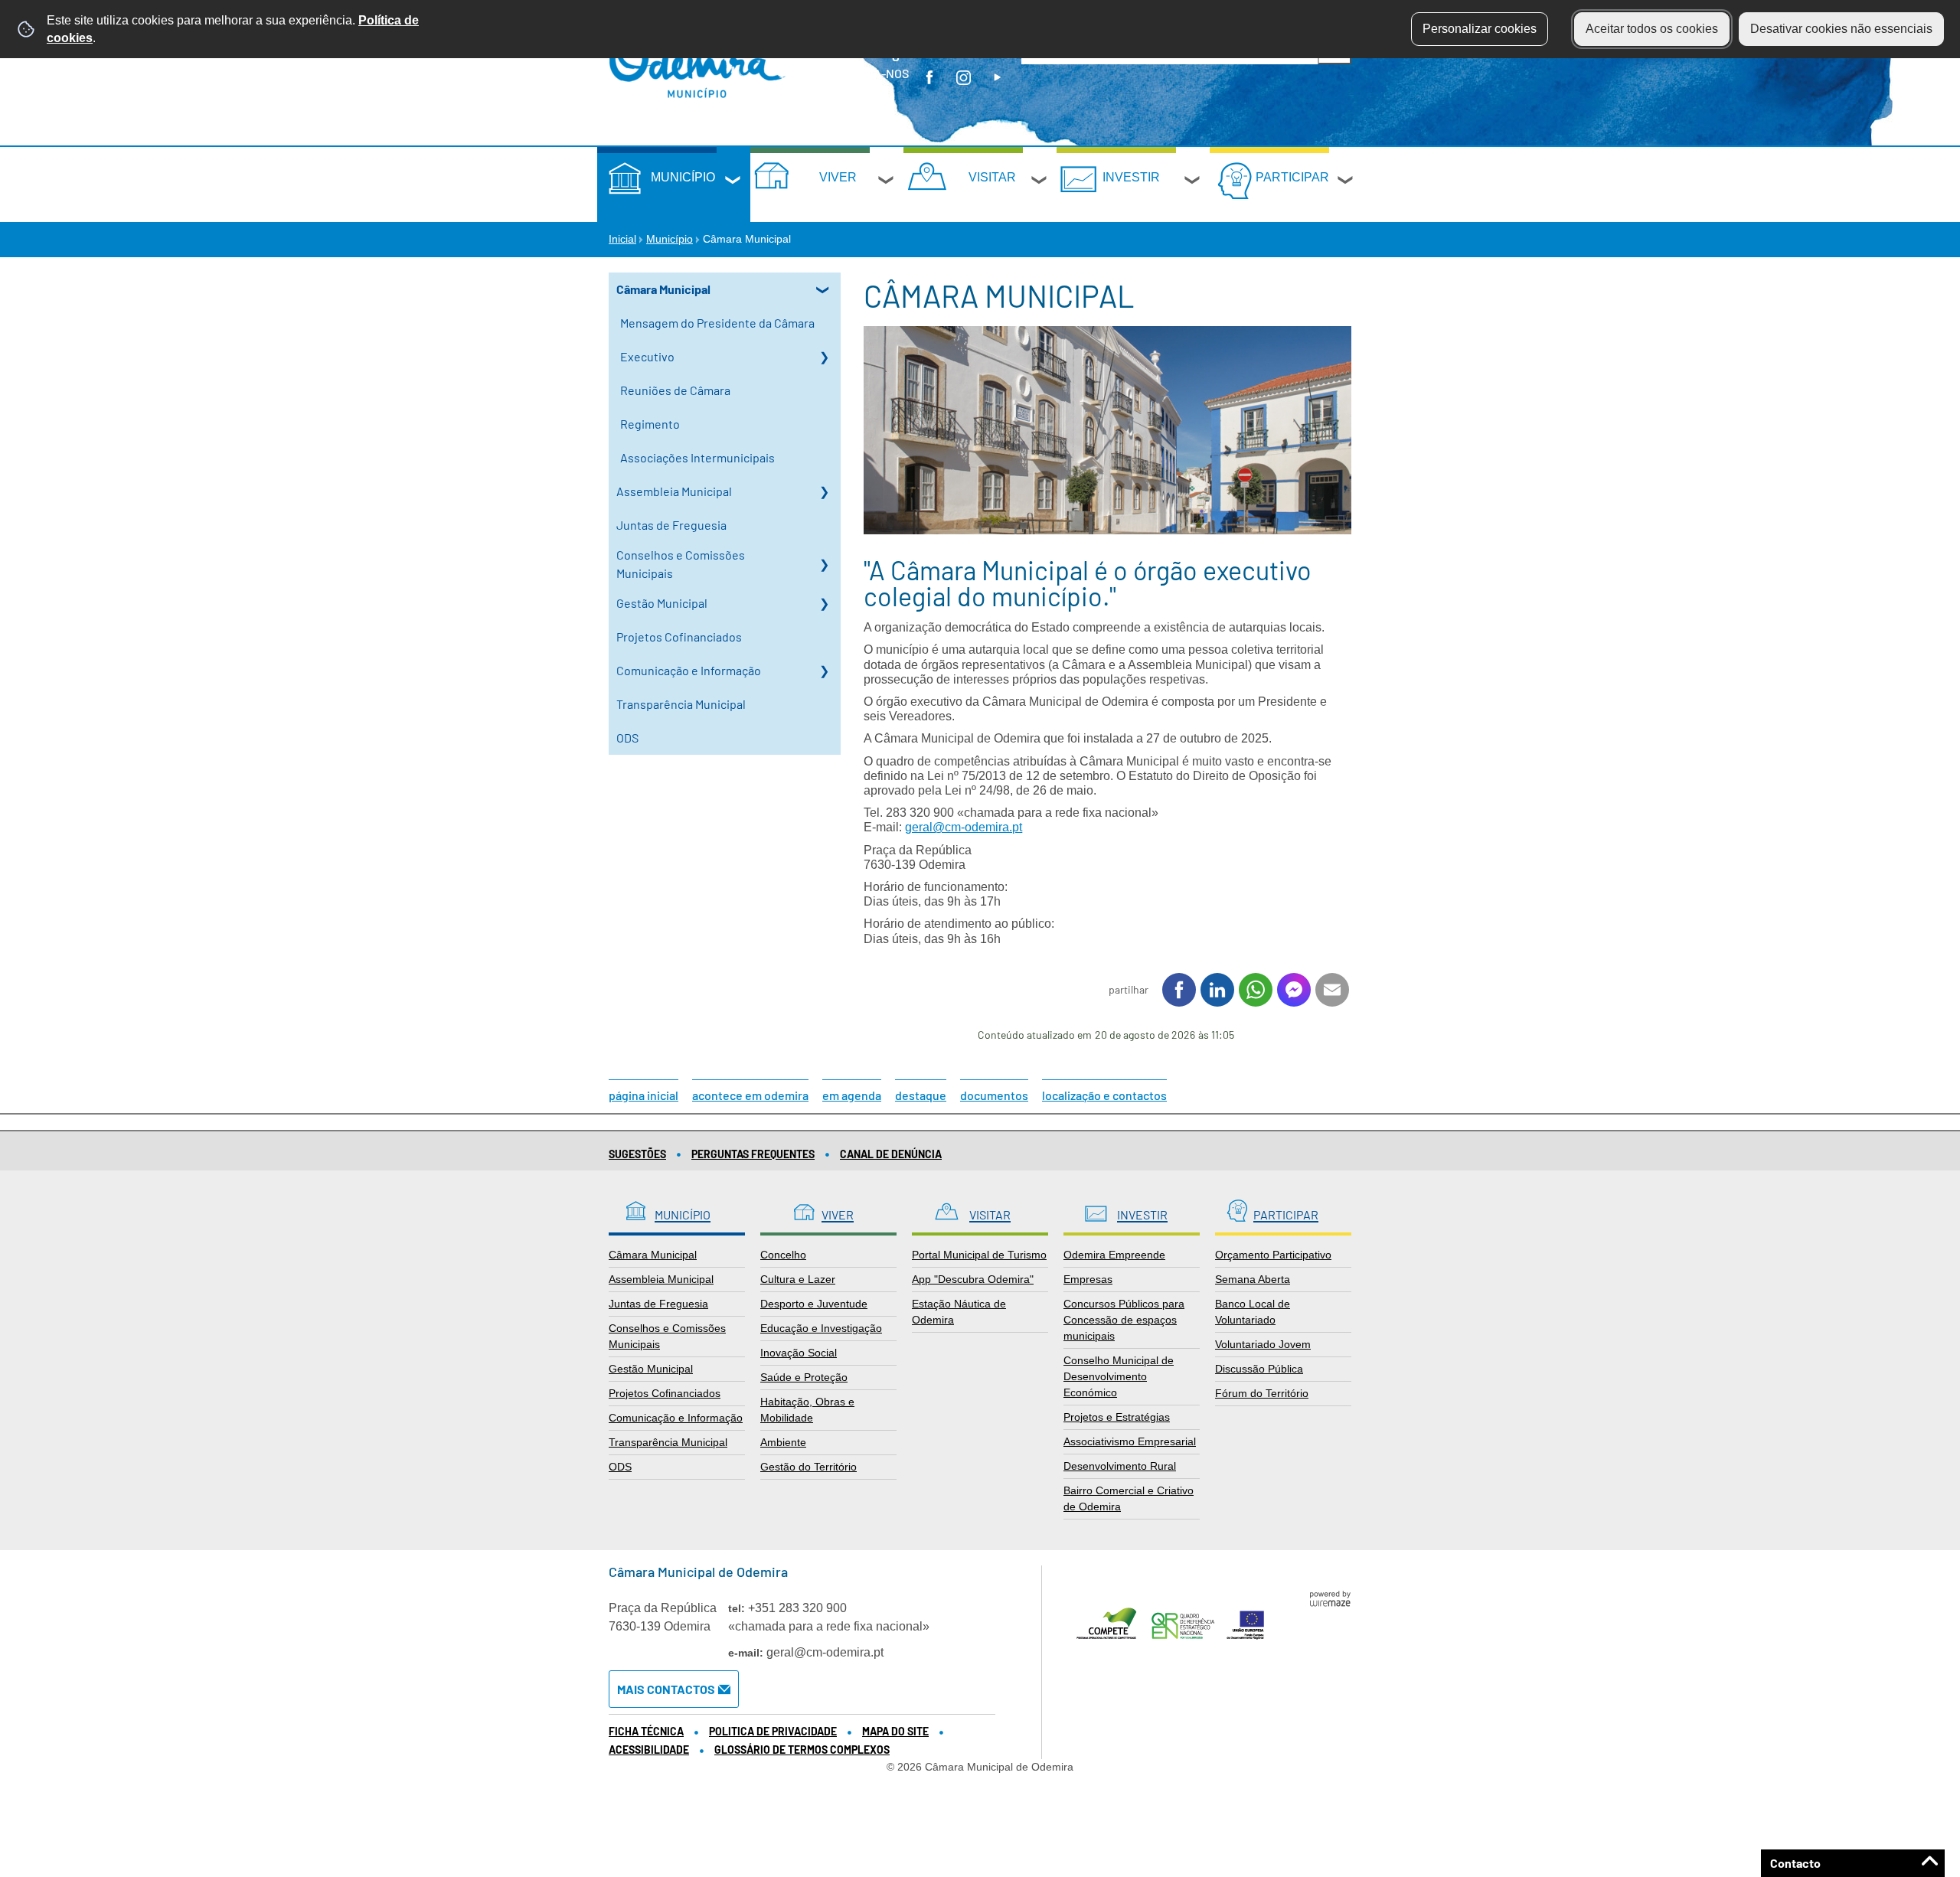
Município (683, 177)
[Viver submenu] (887, 182)
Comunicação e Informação (689, 670)
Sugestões (637, 1154)
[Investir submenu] (1193, 182)
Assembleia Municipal (674, 491)
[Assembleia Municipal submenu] (824, 491)
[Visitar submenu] (1040, 182)
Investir (1131, 177)
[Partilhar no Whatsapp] (1256, 990)
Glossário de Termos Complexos (802, 1750)
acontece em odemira (750, 1095)
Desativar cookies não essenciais (1841, 29)
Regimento (650, 424)
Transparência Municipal (681, 704)
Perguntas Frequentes (753, 1154)
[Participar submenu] (1346, 182)
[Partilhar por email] (1332, 990)
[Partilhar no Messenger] (1294, 990)
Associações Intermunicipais (697, 457)
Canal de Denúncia (891, 1154)
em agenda (852, 1095)
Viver (838, 177)
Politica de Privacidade (773, 1731)
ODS (627, 738)
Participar (1292, 177)
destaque (921, 1095)
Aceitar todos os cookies (1652, 29)
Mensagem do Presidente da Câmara (717, 323)
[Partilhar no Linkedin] (1217, 990)
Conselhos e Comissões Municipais (681, 564)
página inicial (644, 1095)
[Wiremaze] (1330, 1598)
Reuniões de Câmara (675, 390)
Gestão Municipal (662, 603)
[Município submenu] (733, 182)
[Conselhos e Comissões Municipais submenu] (824, 564)
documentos (994, 1095)
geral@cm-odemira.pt (964, 827)
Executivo (647, 356)
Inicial (622, 239)
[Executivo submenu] (824, 357)
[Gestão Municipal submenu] (824, 603)
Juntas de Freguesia (671, 525)
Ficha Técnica (646, 1731)
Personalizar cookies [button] (1480, 29)
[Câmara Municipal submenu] (824, 289)
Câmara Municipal (663, 289)
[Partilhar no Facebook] (1179, 990)
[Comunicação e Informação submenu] (824, 671)
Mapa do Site (895, 1731)
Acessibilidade (649, 1750)
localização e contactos (1104, 1095)
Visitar (992, 177)
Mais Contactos (666, 1689)
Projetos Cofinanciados (679, 637)
